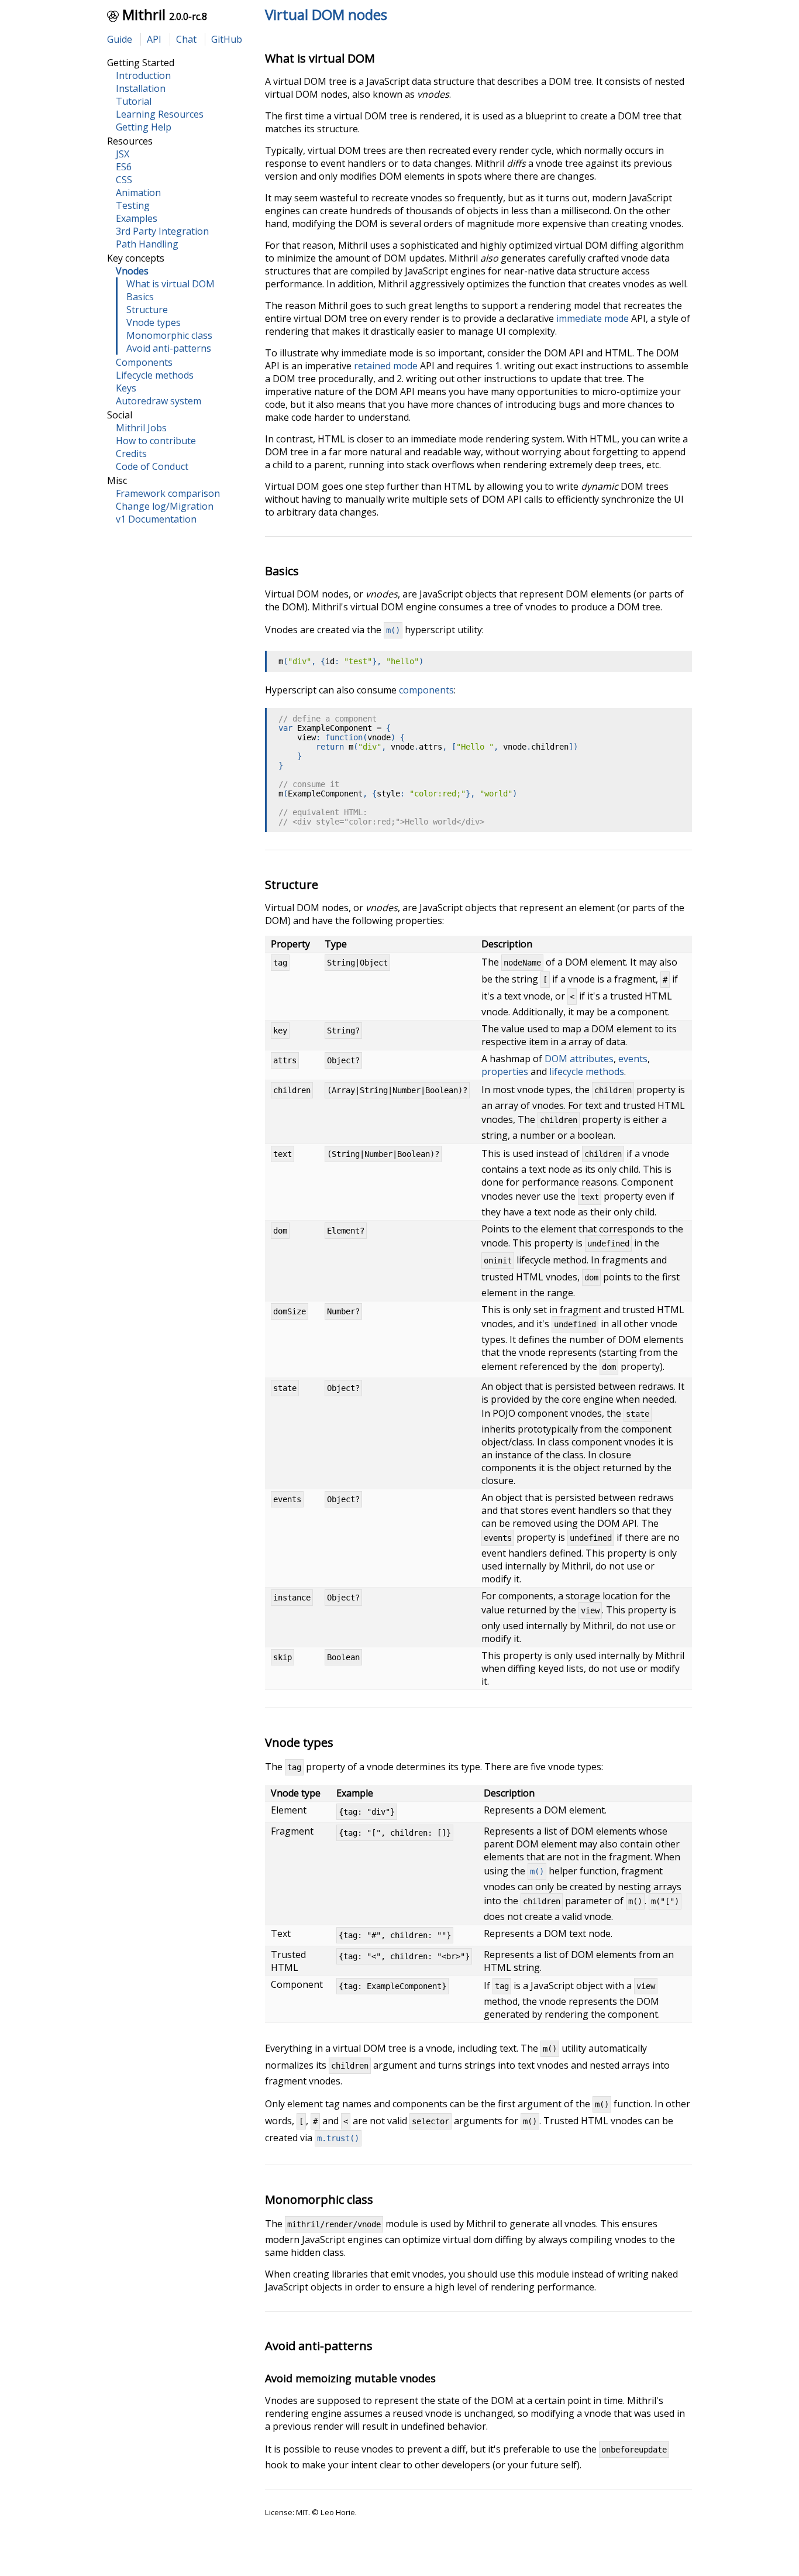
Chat (186, 39)
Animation (138, 193)
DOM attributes (579, 1059)
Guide (120, 39)
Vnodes (132, 271)
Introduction (143, 75)
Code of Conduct (152, 466)
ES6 (124, 167)
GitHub (227, 39)
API (154, 39)
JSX (123, 154)
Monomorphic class (169, 335)
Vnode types (154, 322)
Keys (126, 388)
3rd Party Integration (162, 231)
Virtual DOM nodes (326, 14)
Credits (131, 454)
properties (505, 1071)
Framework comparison (168, 493)
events (633, 1059)
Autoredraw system (159, 401)
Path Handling (147, 244)
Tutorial (134, 101)
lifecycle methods (587, 1071)
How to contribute (156, 441)
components (426, 690)
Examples (137, 218)
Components (144, 362)
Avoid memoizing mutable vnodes (350, 2378)
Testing (133, 205)
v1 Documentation (156, 519)
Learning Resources (160, 114)
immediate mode (593, 318)
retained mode (386, 366)
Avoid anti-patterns (169, 348)
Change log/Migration (165, 506)
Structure (147, 310)
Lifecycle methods (155, 375)
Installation (141, 88)
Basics (140, 297)
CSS (124, 180)
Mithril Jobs (141, 428)
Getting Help (144, 127)
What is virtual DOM (171, 284)
